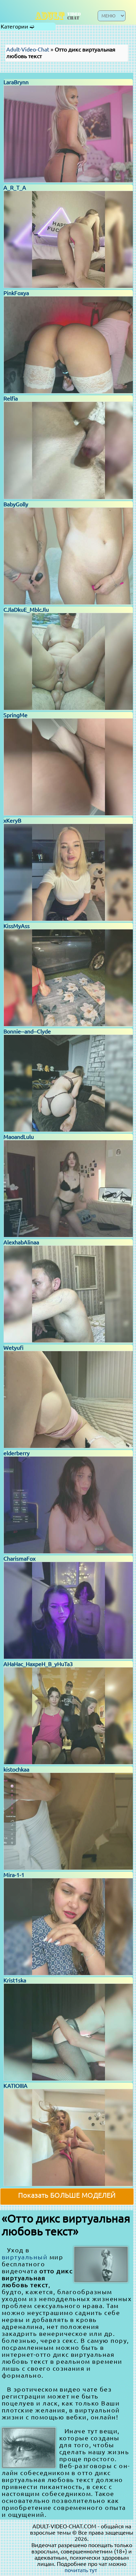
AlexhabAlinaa (21, 1242)
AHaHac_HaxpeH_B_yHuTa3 (38, 1664)
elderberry (17, 1453)
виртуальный (25, 2257)
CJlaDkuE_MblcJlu (26, 610)
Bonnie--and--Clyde (27, 1031)
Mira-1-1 (14, 1875)
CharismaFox (20, 1559)
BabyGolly (16, 504)
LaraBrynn (16, 82)
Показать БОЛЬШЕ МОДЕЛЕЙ (67, 2195)
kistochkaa (16, 1769)
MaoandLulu (19, 1137)
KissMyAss (17, 926)
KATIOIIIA (16, 2086)
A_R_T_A (15, 188)
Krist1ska (15, 1980)
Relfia (11, 398)
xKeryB (12, 821)
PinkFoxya (16, 293)
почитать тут (81, 2570)
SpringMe (16, 715)
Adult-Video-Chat (28, 49)
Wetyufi (13, 1348)
